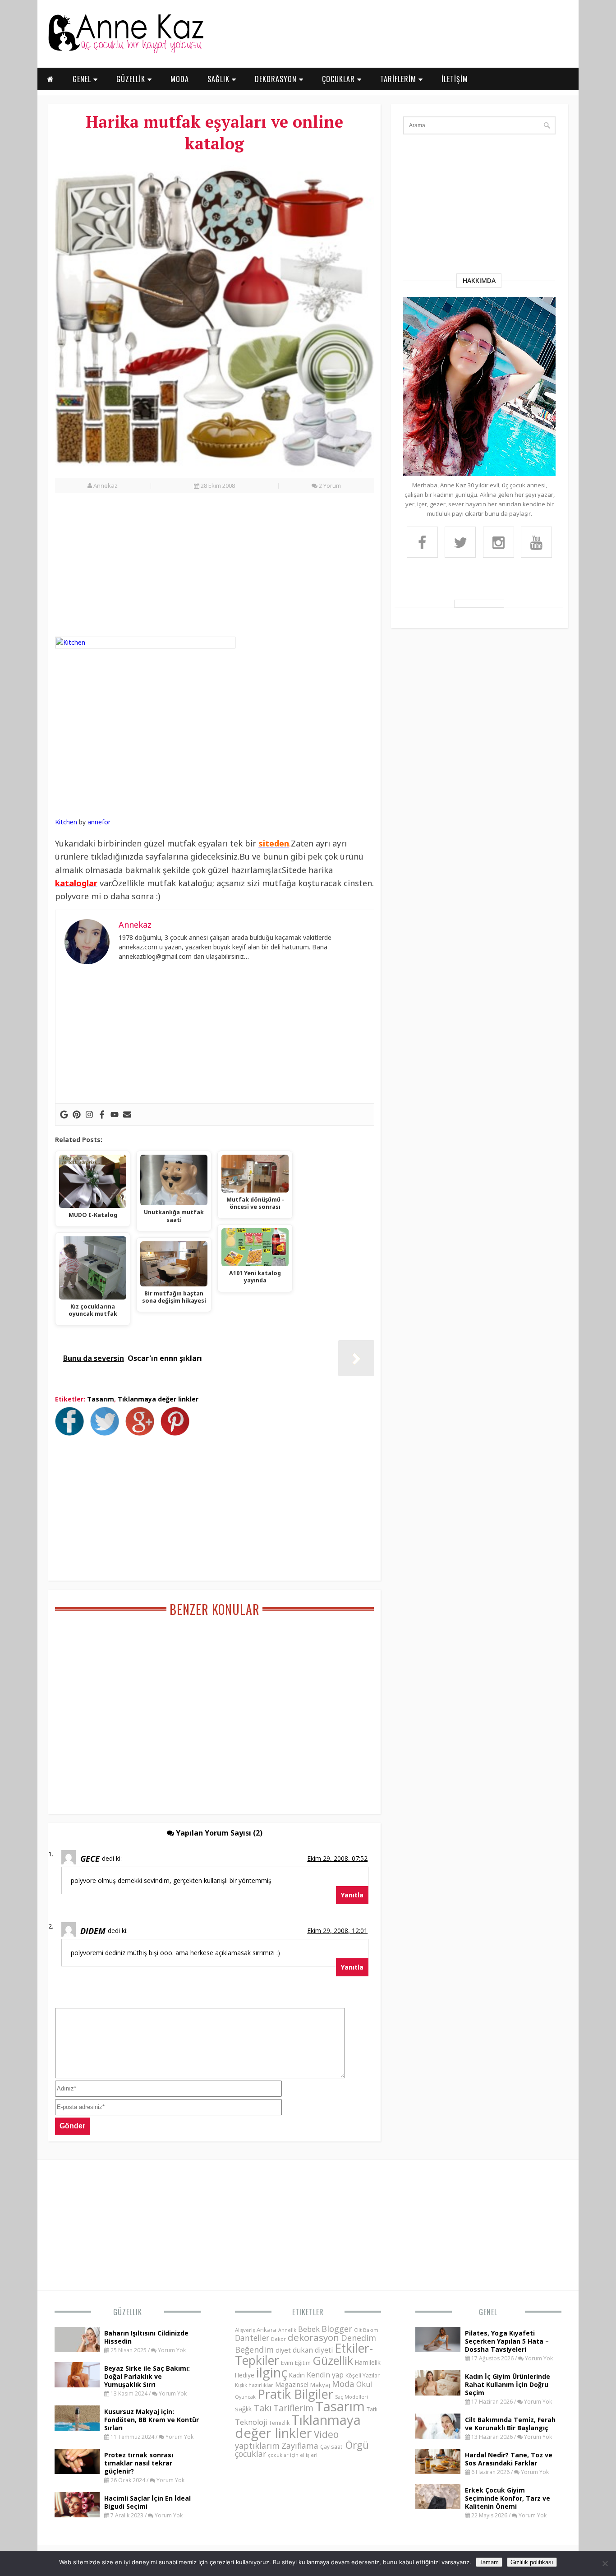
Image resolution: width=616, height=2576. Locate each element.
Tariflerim (293, 2408)
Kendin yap (325, 2375)
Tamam (489, 2562)
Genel (488, 2312)
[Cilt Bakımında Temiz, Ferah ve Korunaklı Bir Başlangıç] (438, 2436)
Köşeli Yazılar (363, 2375)
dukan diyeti (313, 2350)
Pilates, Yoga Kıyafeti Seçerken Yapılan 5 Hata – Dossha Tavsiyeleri (507, 2341)
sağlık (243, 2409)
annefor (99, 822)
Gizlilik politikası (532, 2562)
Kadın (297, 2375)
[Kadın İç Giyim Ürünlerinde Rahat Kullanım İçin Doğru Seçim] (438, 2393)
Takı (262, 2408)
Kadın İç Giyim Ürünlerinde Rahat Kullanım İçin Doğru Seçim (508, 2384)
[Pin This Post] (177, 1433)
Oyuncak (245, 2397)
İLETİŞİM (455, 79)
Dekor (278, 2339)
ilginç (272, 2373)
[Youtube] (115, 1115)
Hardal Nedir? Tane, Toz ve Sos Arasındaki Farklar (509, 2459)
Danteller (252, 2338)
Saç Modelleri (352, 2397)
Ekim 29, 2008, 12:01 (337, 1931)
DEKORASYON (277, 79)
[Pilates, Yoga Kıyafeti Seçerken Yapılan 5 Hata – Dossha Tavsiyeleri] (438, 2349)
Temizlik (279, 2423)
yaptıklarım (257, 2446)
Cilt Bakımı (367, 2330)
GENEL (83, 79)
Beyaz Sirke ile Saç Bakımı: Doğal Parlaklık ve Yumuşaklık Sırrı (147, 2376)
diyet (283, 2350)
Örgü (357, 2445)
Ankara (267, 2330)
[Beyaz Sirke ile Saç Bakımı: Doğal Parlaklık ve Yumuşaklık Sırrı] (77, 2385)
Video (326, 2434)
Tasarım (101, 1399)
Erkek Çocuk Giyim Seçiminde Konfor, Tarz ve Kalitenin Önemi (508, 2498)
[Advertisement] (215, 570)
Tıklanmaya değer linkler (158, 1399)
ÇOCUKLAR (340, 79)
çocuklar (251, 2454)
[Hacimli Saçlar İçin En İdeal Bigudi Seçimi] (77, 2515)
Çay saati (332, 2447)
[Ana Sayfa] (125, 51)
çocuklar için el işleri (293, 2455)
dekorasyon (313, 2337)
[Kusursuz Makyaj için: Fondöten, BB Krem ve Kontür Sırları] (77, 2428)
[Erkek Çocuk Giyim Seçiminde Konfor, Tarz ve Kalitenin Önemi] (438, 2507)
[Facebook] (102, 1115)
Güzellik (128, 2312)
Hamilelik (368, 2362)
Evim (287, 2363)
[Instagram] (89, 1115)
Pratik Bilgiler (295, 2394)
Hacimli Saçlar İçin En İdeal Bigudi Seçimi (147, 2502)
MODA (180, 79)
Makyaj (320, 2385)
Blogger (337, 2329)
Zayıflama (300, 2446)
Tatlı (372, 2409)
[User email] (127, 1115)
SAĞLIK (220, 79)
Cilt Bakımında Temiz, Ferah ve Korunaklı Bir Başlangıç (510, 2424)
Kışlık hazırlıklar (254, 2385)
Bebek (309, 2329)
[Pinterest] (77, 1115)
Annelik (287, 2330)
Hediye (245, 2375)
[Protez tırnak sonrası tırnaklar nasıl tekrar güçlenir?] (77, 2471)
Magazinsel (292, 2384)
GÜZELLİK (132, 79)
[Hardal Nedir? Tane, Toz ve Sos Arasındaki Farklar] (438, 2471)
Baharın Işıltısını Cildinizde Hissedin (146, 2337)
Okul (365, 2384)
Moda (343, 2384)
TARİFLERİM (399, 79)
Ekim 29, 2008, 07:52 (337, 1858)
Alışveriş (245, 2330)
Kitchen (66, 822)
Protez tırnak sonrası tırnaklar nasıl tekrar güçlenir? (139, 2463)
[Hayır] (605, 2563)
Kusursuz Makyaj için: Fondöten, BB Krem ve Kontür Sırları (152, 2420)
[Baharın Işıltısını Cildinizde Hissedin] (77, 2349)
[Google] (64, 1115)
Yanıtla (352, 1895)
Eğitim (303, 2363)
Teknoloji (251, 2422)
